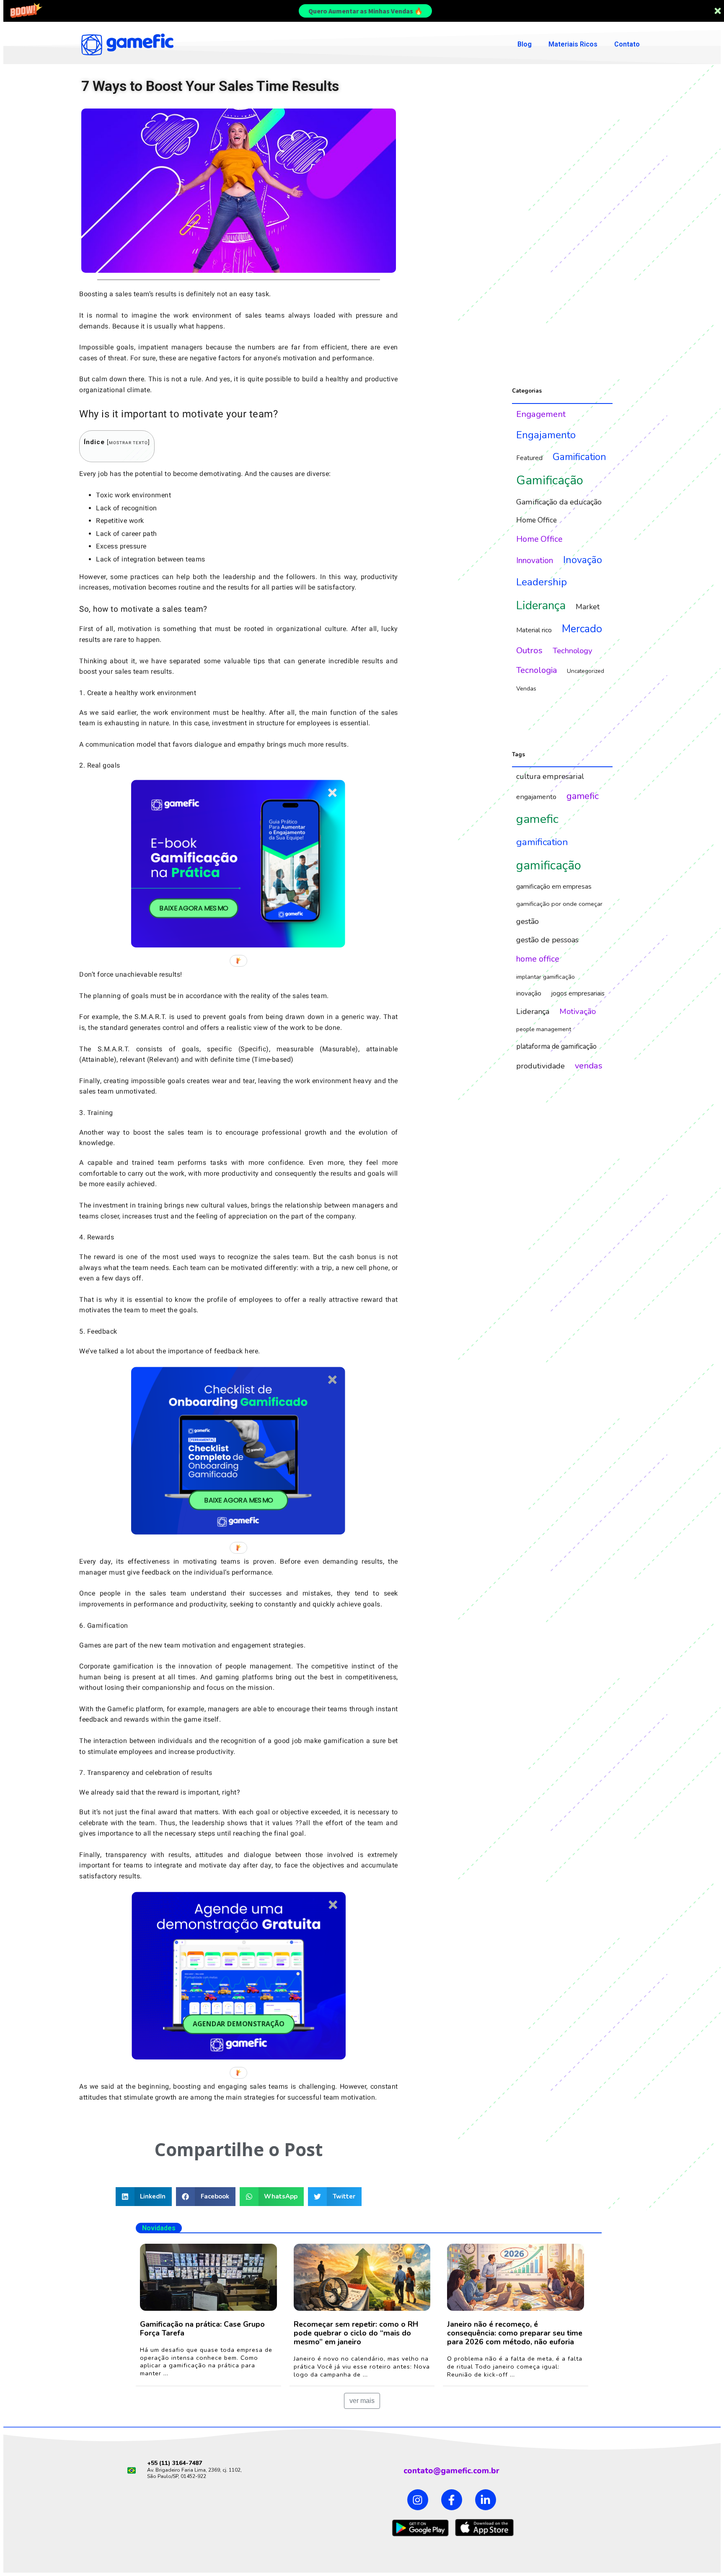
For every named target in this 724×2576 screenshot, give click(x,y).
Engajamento (546, 435)
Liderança (541, 605)
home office (538, 959)
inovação (529, 993)
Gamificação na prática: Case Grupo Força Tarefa (202, 2329)
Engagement (541, 414)
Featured (529, 458)
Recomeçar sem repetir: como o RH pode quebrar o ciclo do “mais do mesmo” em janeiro (356, 2333)
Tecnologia (537, 670)
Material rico (534, 630)
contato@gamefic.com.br (451, 2471)
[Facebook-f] (452, 2500)
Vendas (526, 688)
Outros (529, 650)
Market (588, 607)
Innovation (535, 560)
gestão (527, 921)
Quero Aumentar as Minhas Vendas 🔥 (366, 11)
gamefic (583, 796)
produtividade (540, 1066)
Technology (573, 651)
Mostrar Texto (128, 443)
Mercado (582, 629)
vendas (589, 1066)
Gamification (579, 457)
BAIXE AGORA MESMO (194, 908)
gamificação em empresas (554, 887)
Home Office (537, 520)
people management (544, 1029)
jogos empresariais (578, 993)
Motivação (578, 1011)
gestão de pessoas (547, 940)
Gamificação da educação (559, 502)
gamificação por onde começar (559, 904)
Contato (627, 44)
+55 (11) (160, 2463)
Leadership (542, 582)
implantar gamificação (546, 977)
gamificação (549, 865)
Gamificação (550, 480)
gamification (542, 842)
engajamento (536, 797)
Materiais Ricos (573, 44)
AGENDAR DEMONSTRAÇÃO (239, 2024)
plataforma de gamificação (556, 1046)
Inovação (583, 560)
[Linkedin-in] (486, 2500)
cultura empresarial (550, 776)
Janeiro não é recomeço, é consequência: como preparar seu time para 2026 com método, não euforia (515, 2333)
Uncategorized (586, 671)
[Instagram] (418, 2500)
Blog (525, 44)
